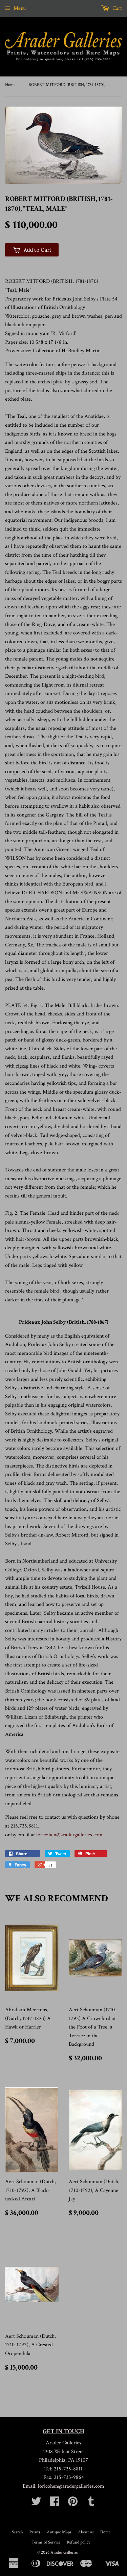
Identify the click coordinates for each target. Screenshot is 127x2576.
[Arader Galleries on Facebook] (55, 2504)
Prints (35, 2532)
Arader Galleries (64, 2552)
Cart (117, 8)
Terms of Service (46, 2542)
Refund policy (79, 2542)
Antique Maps (59, 2532)
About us (86, 2532)
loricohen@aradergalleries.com (69, 1835)
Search (17, 2532)
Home (10, 85)
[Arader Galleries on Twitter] (36, 2504)
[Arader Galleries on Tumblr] (91, 2504)
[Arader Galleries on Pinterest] (73, 2504)
